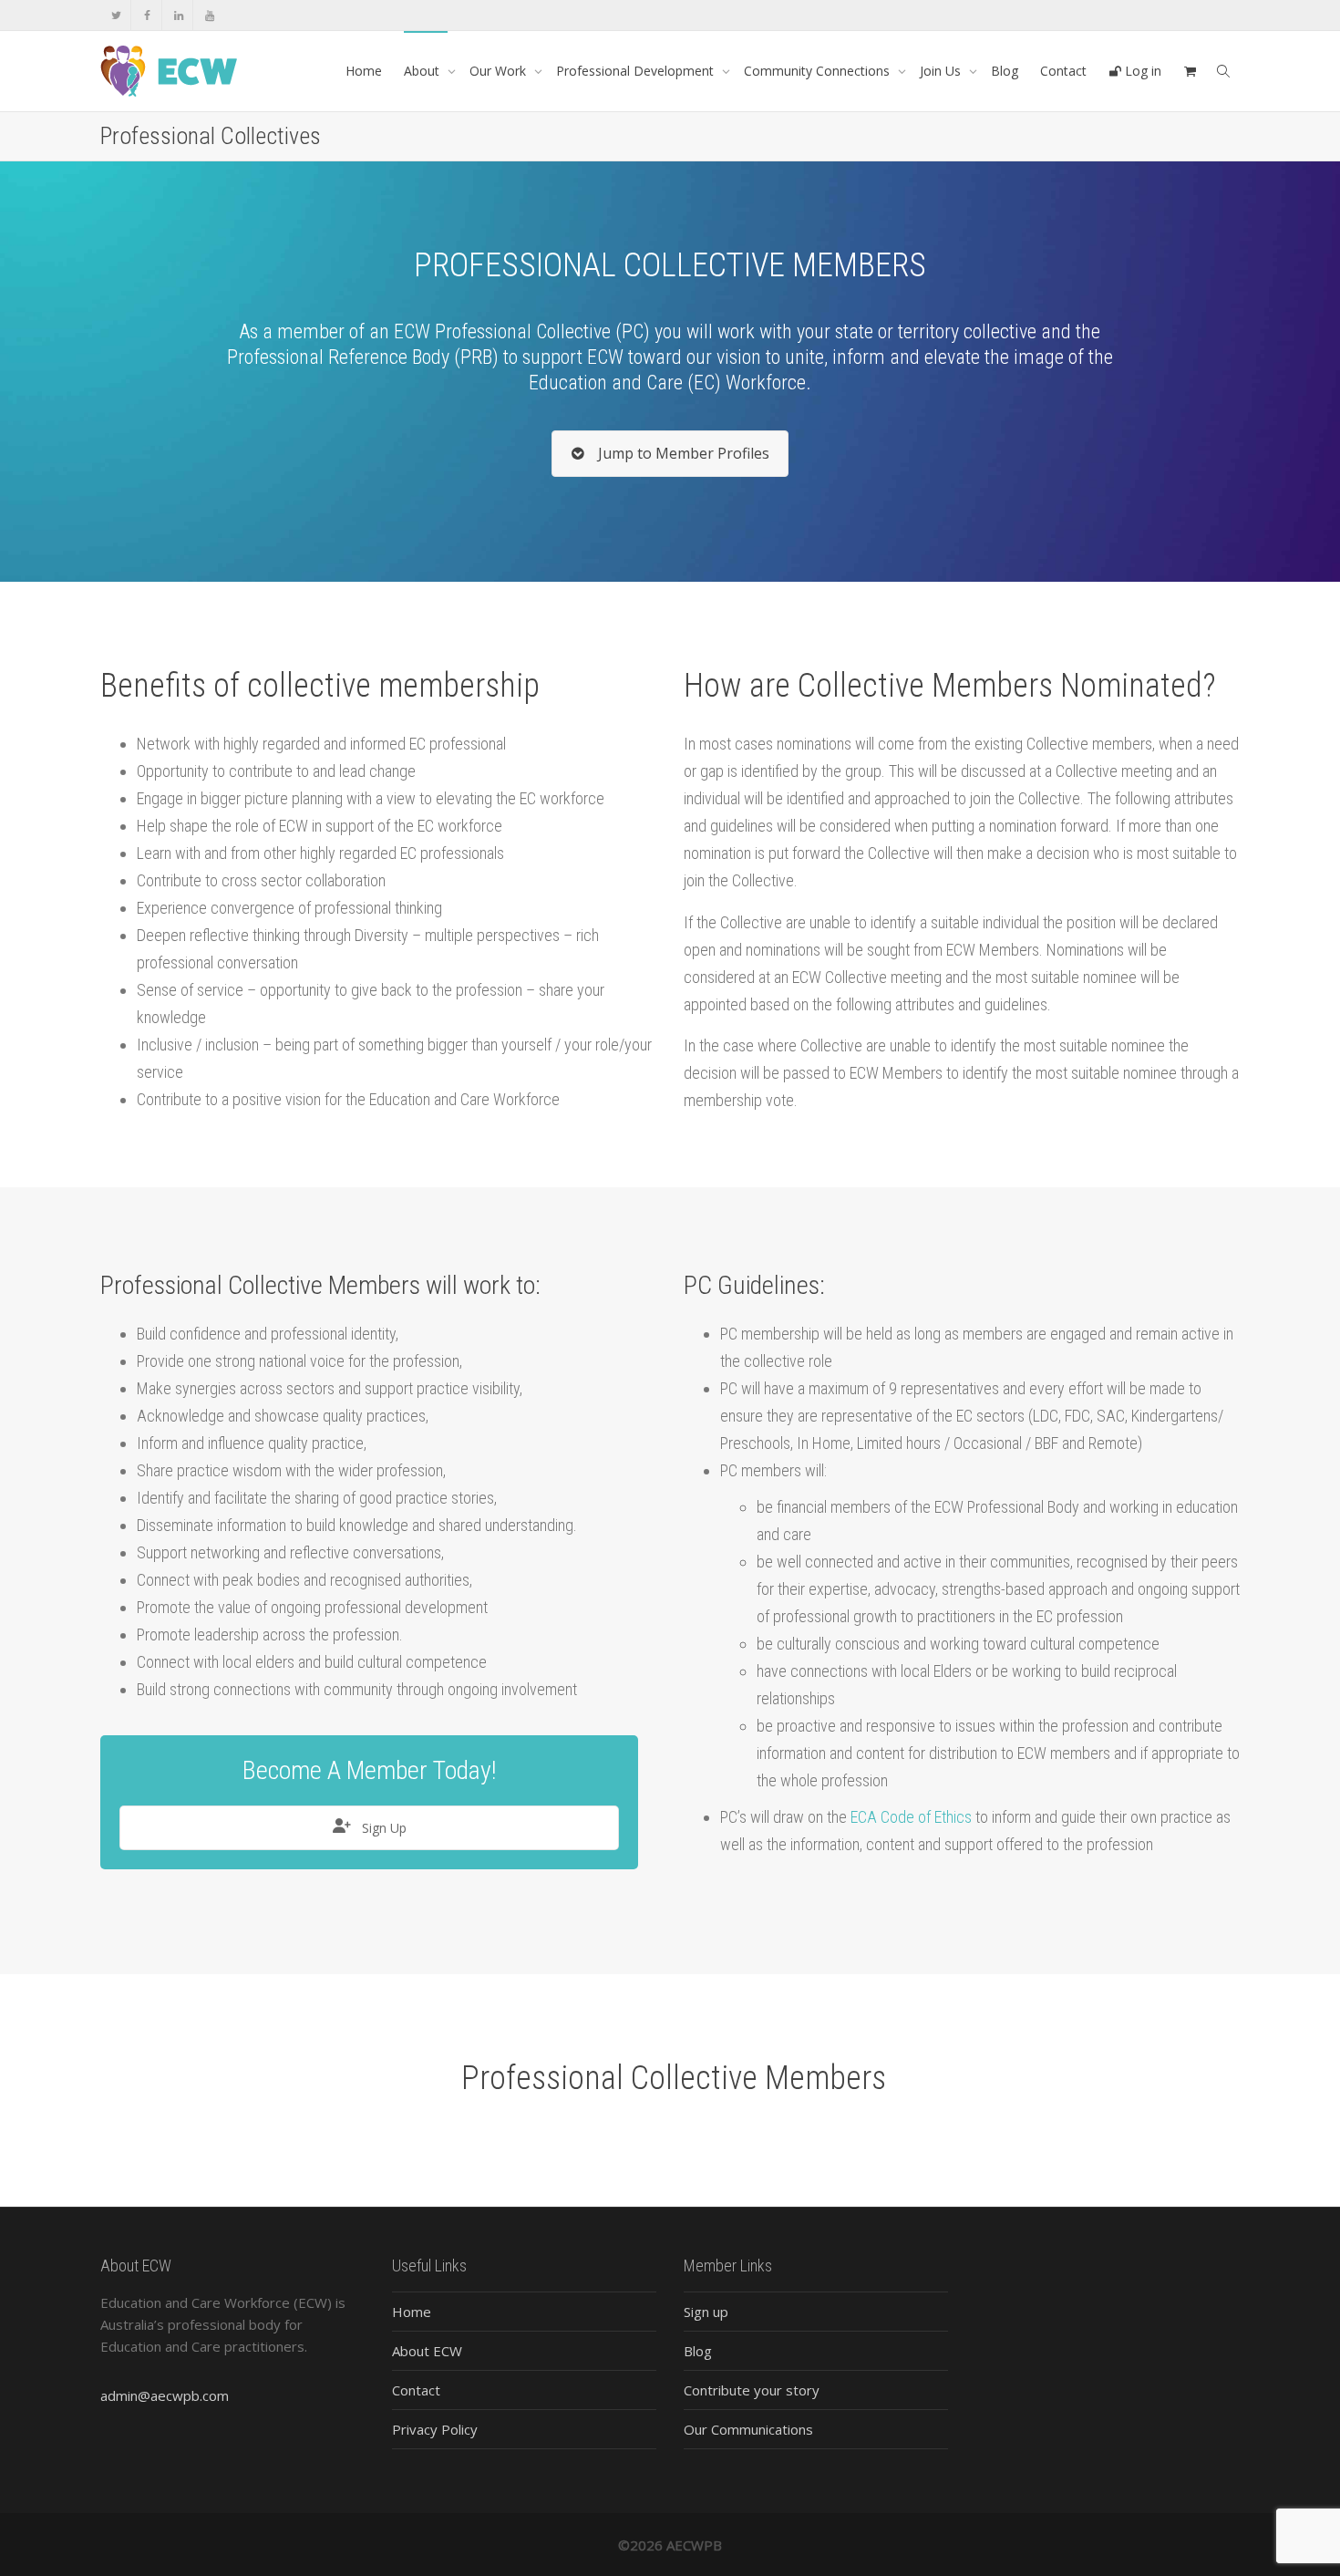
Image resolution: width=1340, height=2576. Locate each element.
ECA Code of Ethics (911, 1817)
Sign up (706, 2312)
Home (364, 71)
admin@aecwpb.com (165, 2395)
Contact (1063, 71)
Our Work (500, 71)
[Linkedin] (178, 15)
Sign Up (382, 1828)
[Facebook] (147, 15)
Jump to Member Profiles (682, 453)
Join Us (942, 71)
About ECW (427, 2351)
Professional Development (637, 71)
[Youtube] (209, 15)
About (423, 71)
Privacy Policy (435, 2429)
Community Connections (819, 71)
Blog (1005, 71)
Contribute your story (752, 2390)
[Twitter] (116, 15)
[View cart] (1190, 71)
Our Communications (748, 2429)
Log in (1141, 71)
